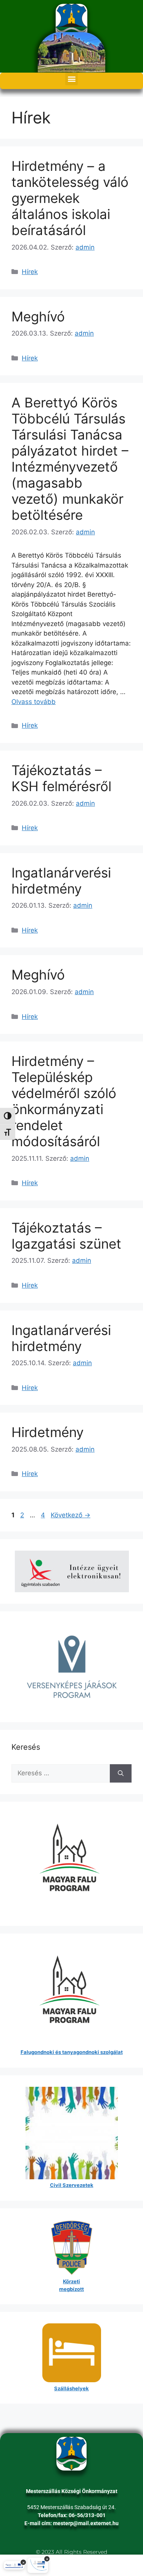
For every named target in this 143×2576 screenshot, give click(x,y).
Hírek (30, 272)
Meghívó (38, 316)
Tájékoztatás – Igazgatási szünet (66, 1236)
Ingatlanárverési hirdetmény (61, 881)
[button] (71, 79)
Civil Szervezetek (72, 2185)
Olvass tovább (34, 702)
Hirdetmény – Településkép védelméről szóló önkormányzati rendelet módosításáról (64, 1101)
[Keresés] (121, 1773)
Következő (71, 1515)
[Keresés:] (61, 1773)
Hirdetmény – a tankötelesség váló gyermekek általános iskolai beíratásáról (70, 198)
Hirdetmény (47, 1432)
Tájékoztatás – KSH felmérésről (61, 778)
